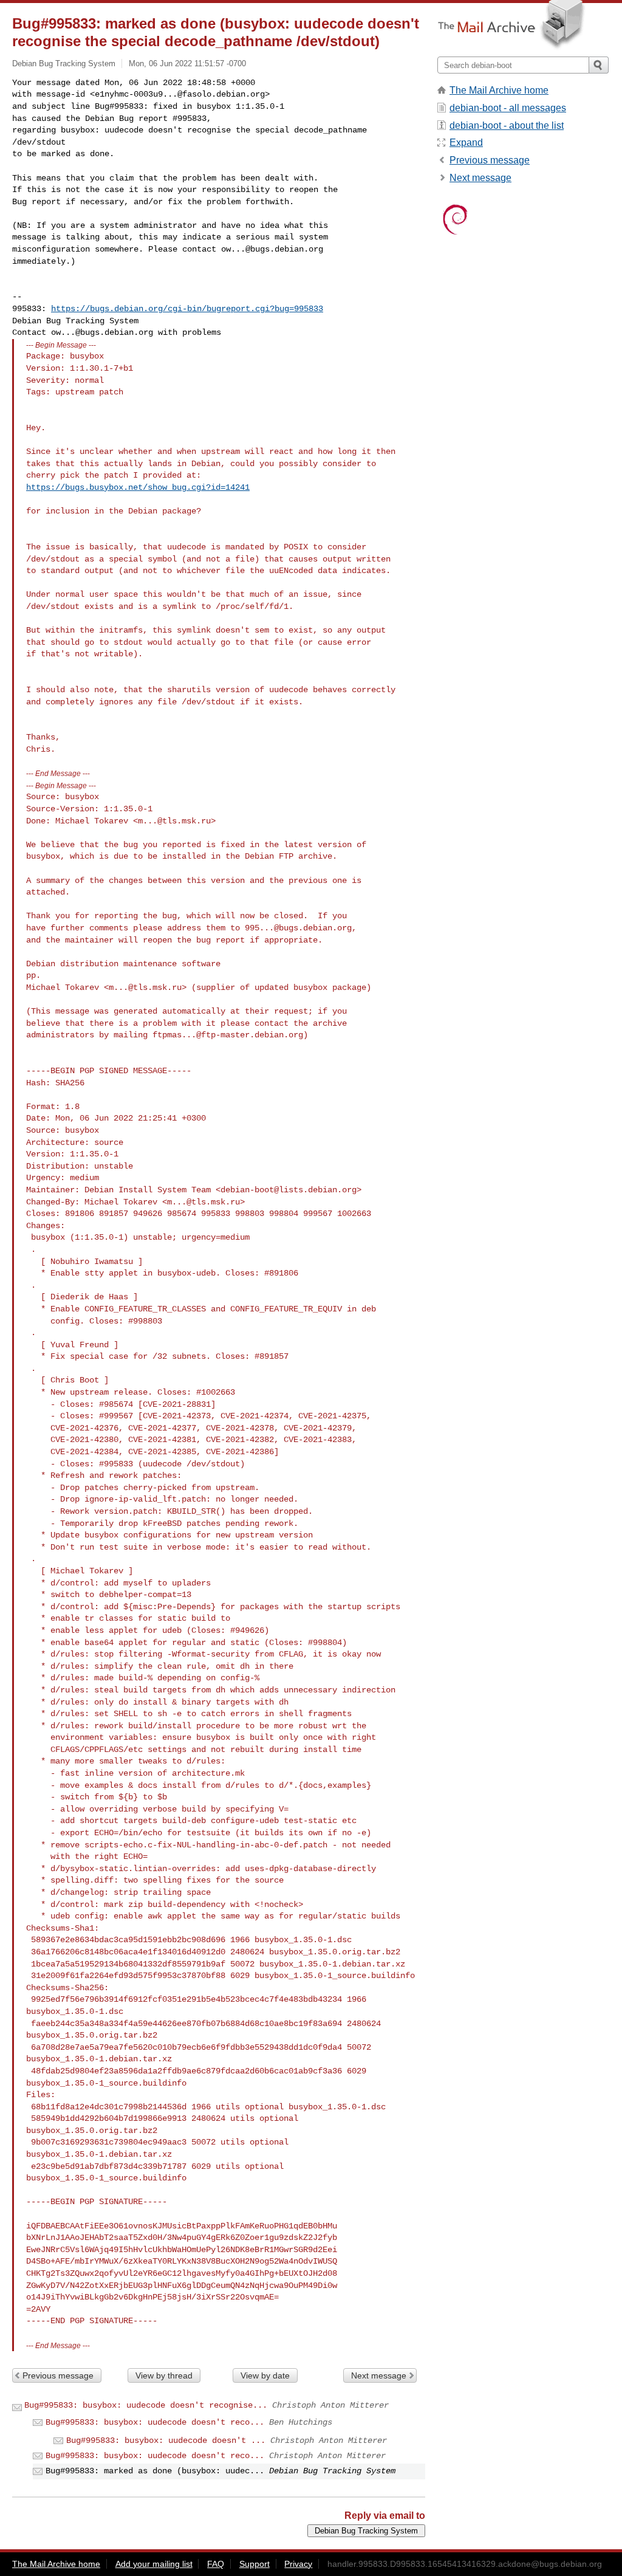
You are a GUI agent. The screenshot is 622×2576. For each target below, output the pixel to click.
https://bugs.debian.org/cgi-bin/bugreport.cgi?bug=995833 (187, 309)
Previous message (58, 2375)
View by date (265, 2375)
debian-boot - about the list (507, 125)
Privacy (298, 2564)
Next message (379, 2375)
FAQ (216, 2564)
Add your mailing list (154, 2564)
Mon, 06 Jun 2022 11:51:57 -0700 (187, 64)
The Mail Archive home (499, 90)
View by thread (164, 2375)
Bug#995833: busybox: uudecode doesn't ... (166, 2440)
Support (255, 2564)
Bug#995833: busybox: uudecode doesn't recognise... (146, 2405)
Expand (466, 143)
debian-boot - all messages (508, 108)
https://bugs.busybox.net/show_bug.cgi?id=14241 (138, 487)
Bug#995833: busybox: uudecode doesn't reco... (155, 2422)
